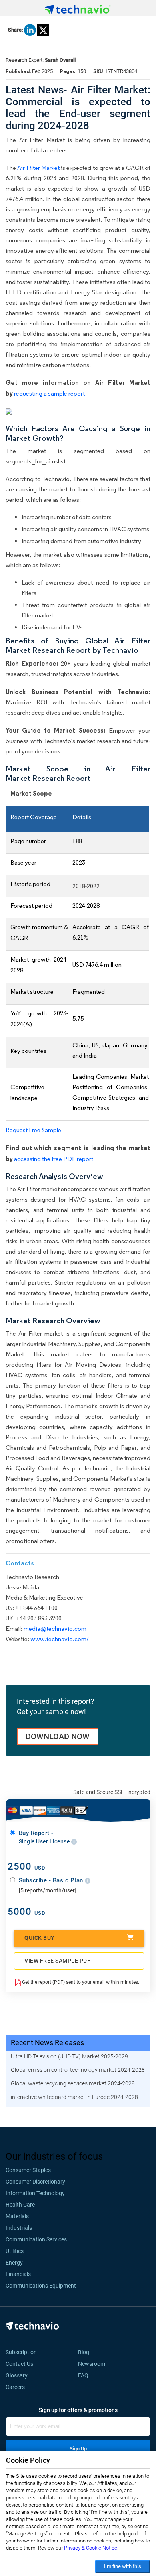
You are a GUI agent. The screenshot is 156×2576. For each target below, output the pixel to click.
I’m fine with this (123, 2566)
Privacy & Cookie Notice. (91, 2548)
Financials (18, 2274)
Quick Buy (40, 1938)
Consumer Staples (28, 2170)
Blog (86, 2352)
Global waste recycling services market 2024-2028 (73, 2083)
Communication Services (36, 2239)
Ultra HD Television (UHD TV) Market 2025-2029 (69, 2056)
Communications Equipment (41, 2286)
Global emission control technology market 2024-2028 (78, 2070)
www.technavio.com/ (60, 1639)
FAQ (86, 2375)
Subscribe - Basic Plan (52, 1880)
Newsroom (94, 2364)
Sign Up (78, 2449)
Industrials (19, 2228)
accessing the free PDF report (54, 1159)
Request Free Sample (33, 1130)
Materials (17, 2216)
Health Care (20, 2205)
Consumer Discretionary (35, 2182)
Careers (15, 2387)
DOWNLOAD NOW (58, 1736)
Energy (14, 2263)
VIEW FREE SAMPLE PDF (57, 1961)
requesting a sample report (49, 393)
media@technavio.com (55, 1629)
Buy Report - (45, 1837)
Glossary (17, 2375)
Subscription (21, 2352)
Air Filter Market (38, 168)
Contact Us (19, 2364)
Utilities (15, 2251)
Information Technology (35, 2193)
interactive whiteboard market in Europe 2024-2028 (74, 2097)
